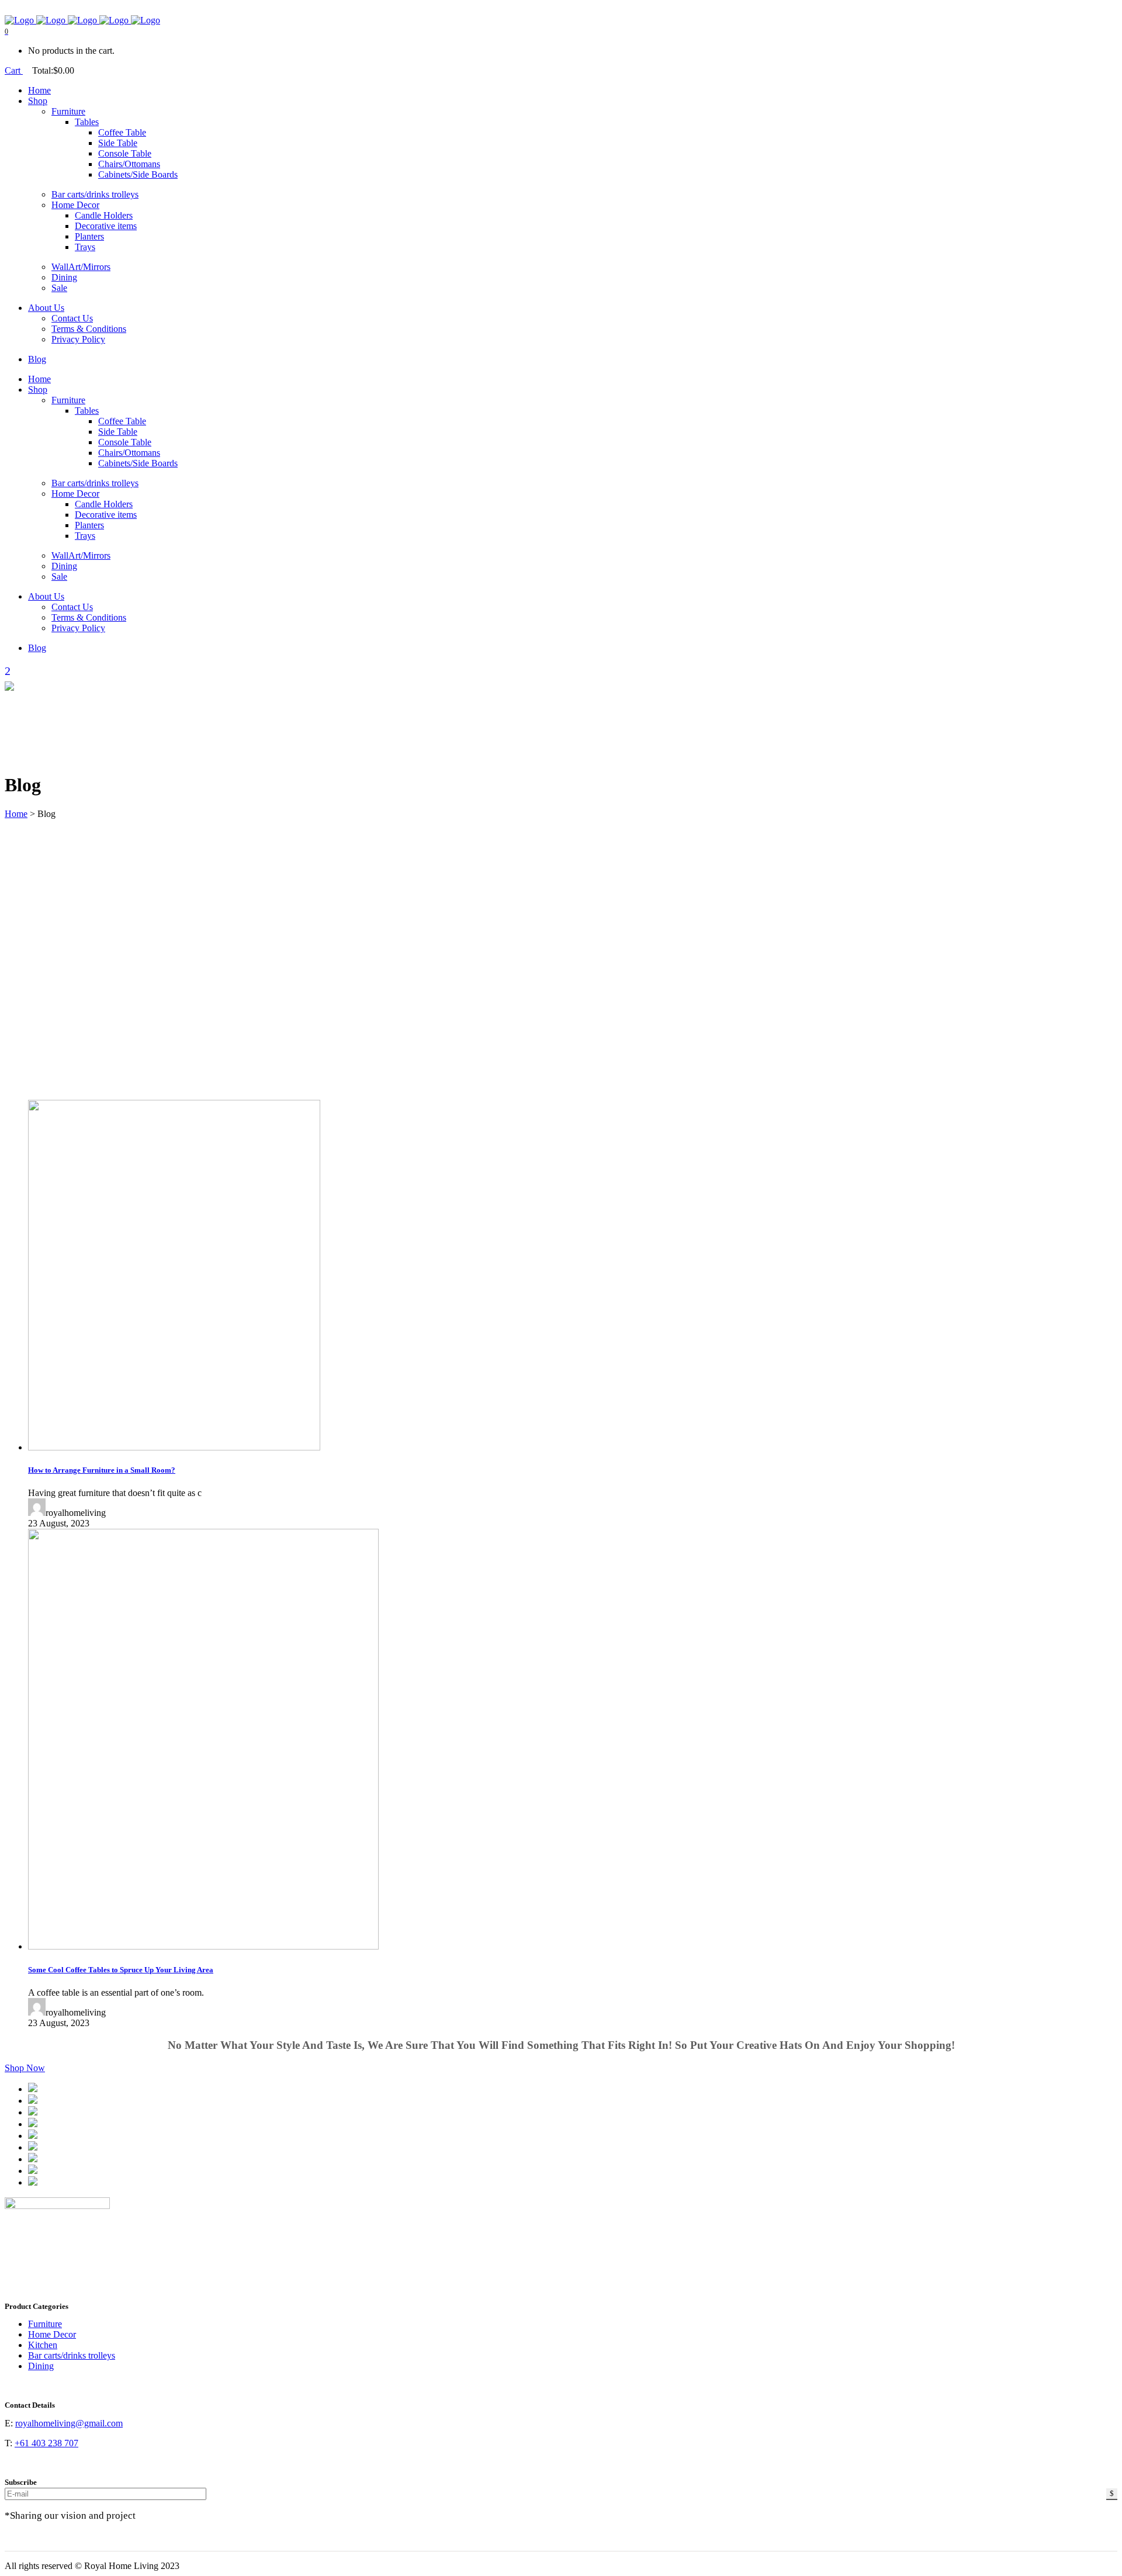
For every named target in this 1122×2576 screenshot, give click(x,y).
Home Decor (52, 2334)
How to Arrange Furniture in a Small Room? (102, 1470)
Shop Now (25, 2068)
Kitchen (43, 2345)
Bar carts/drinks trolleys (72, 2355)
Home (16, 814)
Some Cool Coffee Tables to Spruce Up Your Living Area (121, 1970)
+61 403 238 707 (46, 2443)
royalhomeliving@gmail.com (69, 2423)
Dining (41, 2366)
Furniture (45, 2324)
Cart (14, 70)
